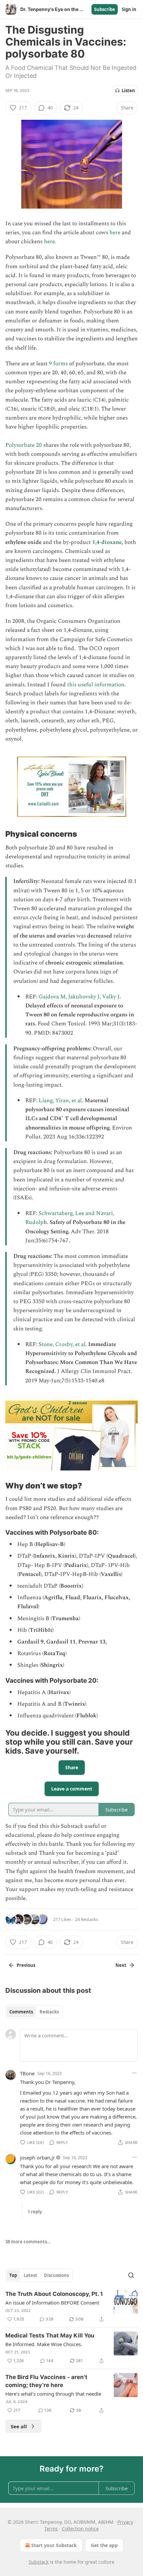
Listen (128, 90)
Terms (51, 2529)
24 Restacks (87, 1919)
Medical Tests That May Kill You (50, 2335)
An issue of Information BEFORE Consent (52, 2303)
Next (121, 1965)
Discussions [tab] (56, 2275)
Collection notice (80, 2529)
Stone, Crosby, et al (62, 1344)
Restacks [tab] (49, 2012)
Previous (26, 1965)
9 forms (59, 364)
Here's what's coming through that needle (53, 2394)
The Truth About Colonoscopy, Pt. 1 (54, 2294)
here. (50, 242)
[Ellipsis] (134, 2073)
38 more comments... (28, 2242)
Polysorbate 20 (24, 445)
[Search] (131, 2275)
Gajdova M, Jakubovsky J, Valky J (79, 997)
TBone (27, 2073)
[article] (71, 2307)
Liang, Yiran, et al (60, 1101)
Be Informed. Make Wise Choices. (44, 2344)
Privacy (125, 2522)
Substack (39, 2562)
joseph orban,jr (37, 2157)
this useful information (95, 685)
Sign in (129, 9)
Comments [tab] (21, 2012)
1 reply (35, 2212)
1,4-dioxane (107, 542)
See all (19, 2426)
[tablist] (34, 2012)
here (115, 233)
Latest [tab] (30, 2275)
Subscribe (105, 9)
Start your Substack (54, 2545)
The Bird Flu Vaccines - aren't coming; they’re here (46, 2381)
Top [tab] (13, 2275)
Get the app (104, 2545)
